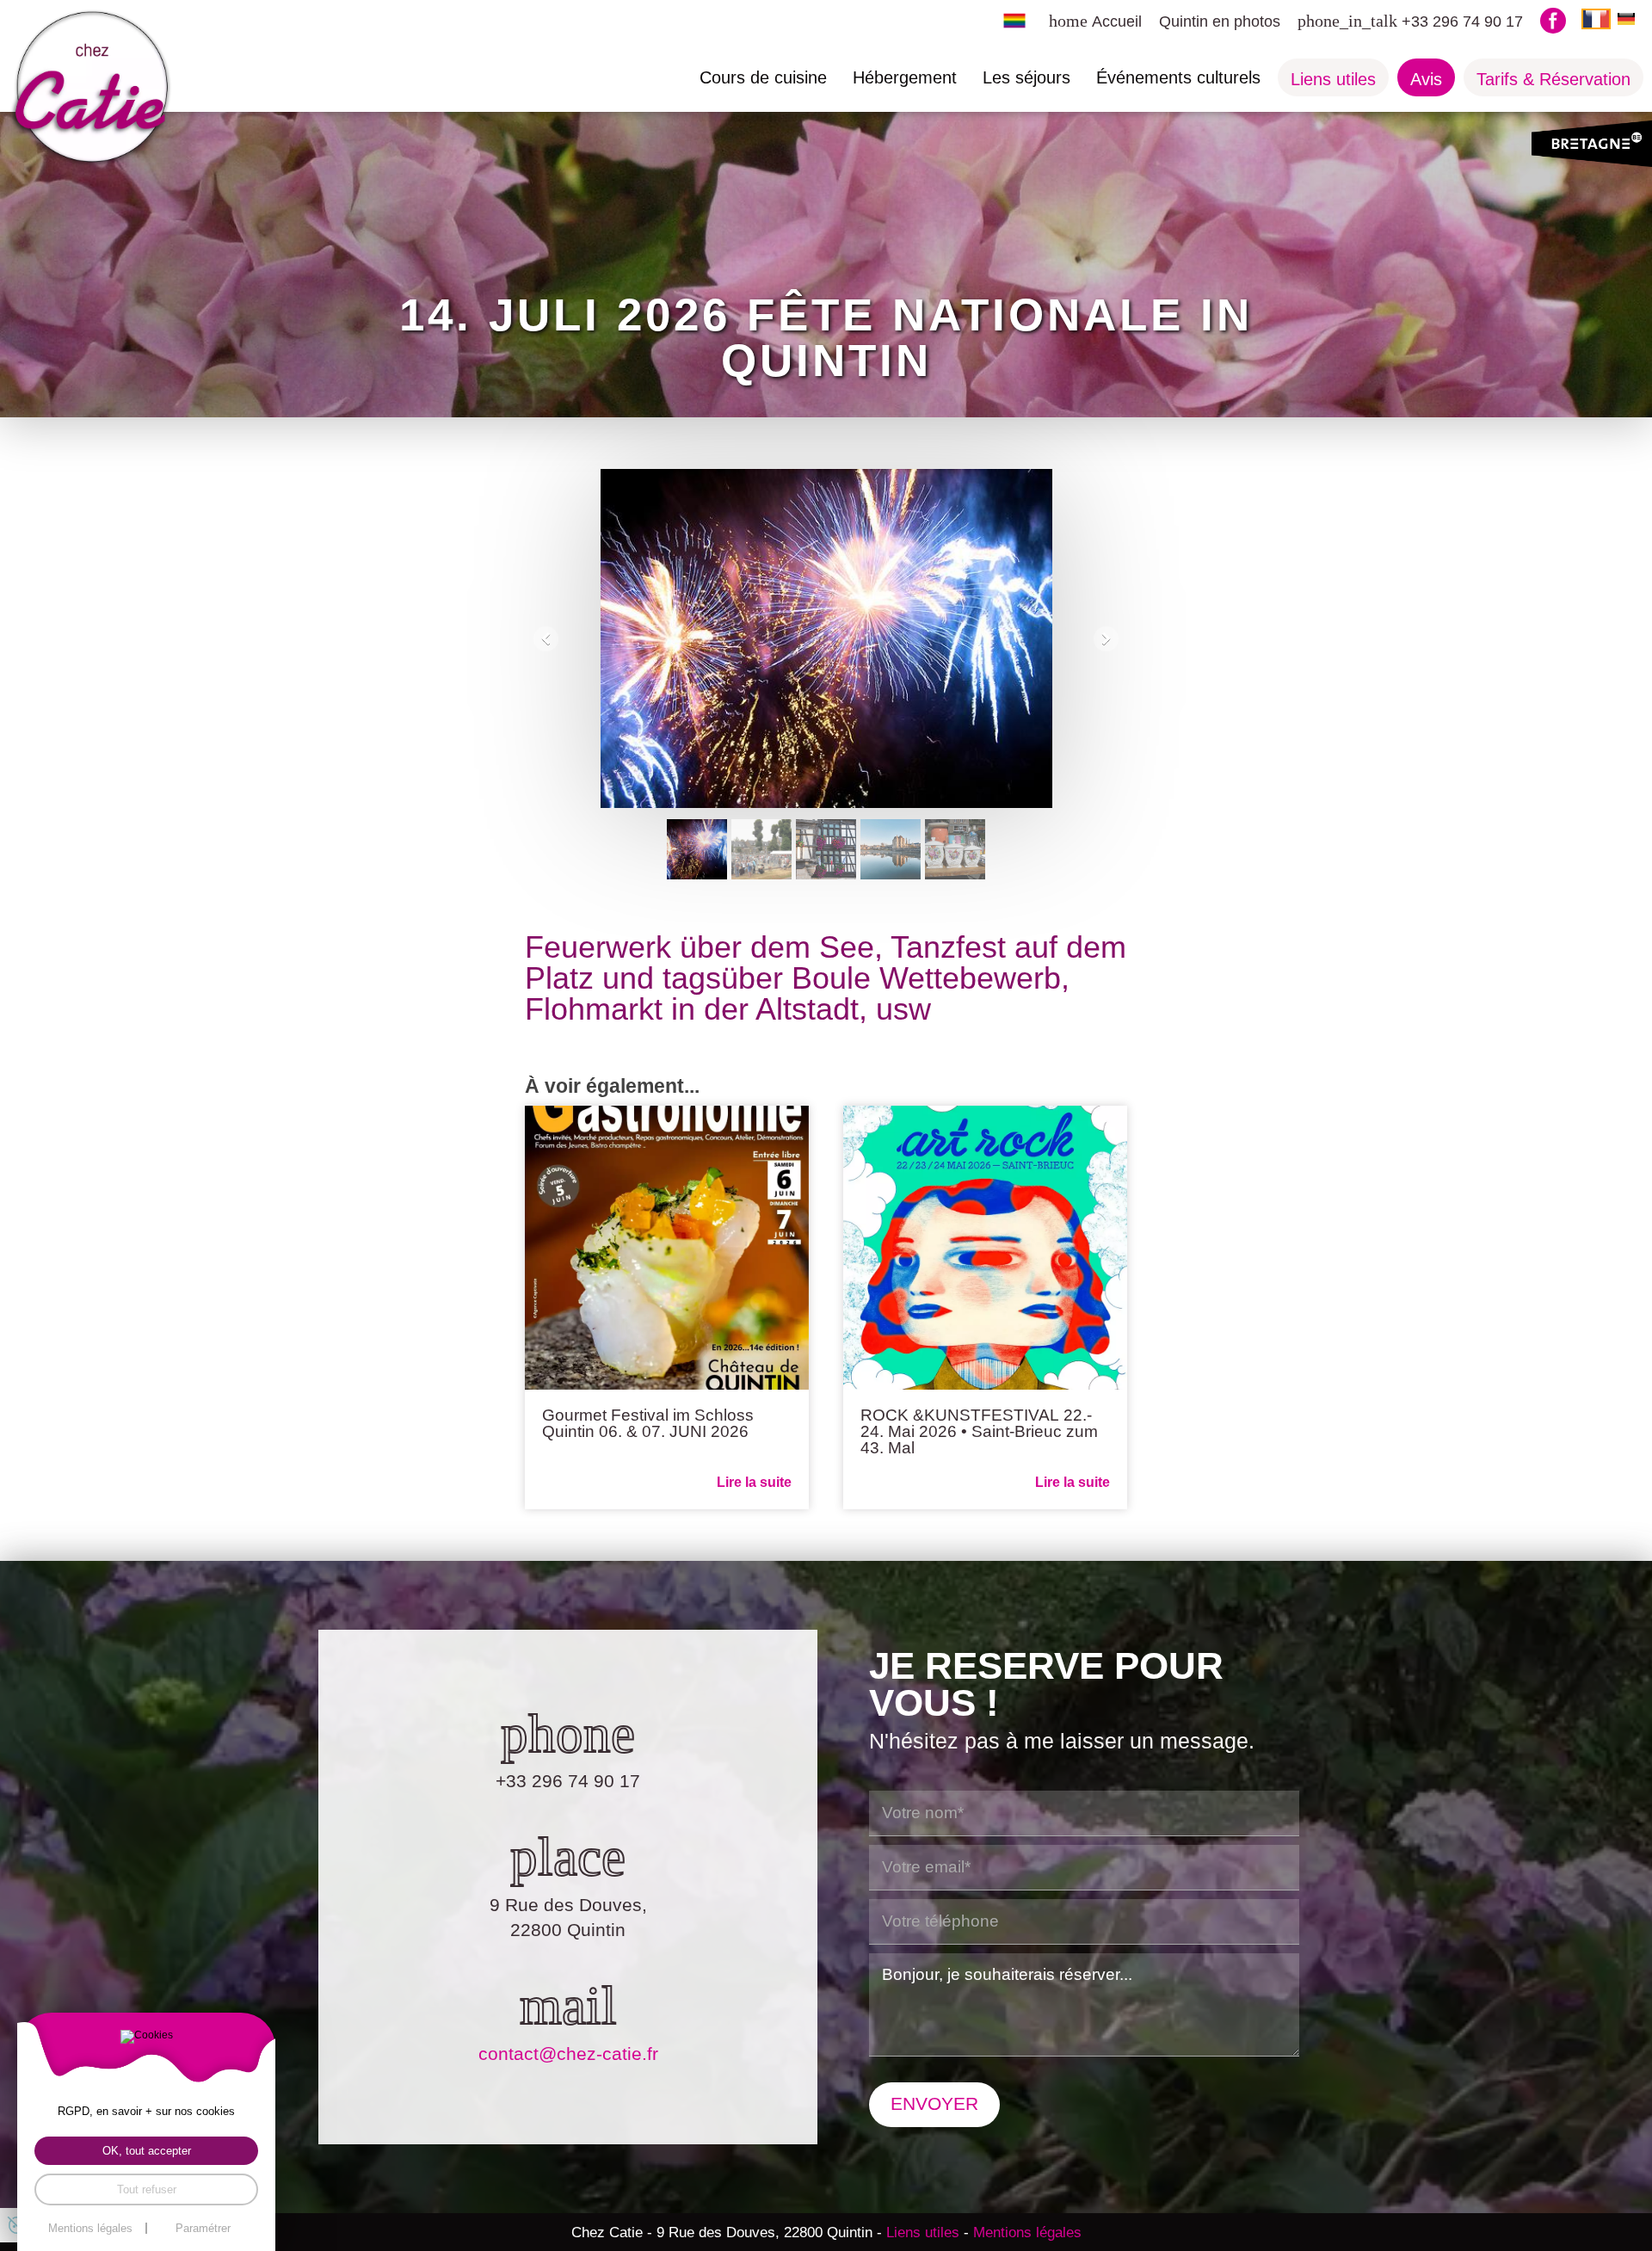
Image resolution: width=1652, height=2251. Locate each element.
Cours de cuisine (763, 77)
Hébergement (905, 77)
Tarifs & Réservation (1553, 79)
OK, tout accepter (147, 2151)
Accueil (1117, 22)
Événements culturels (1178, 77)
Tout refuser (147, 2189)
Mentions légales (1027, 2232)
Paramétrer (203, 2228)
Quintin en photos (1220, 22)
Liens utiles (1333, 79)
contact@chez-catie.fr (568, 2054)
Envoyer (934, 2104)
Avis (1426, 79)
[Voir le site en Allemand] (1626, 19)
